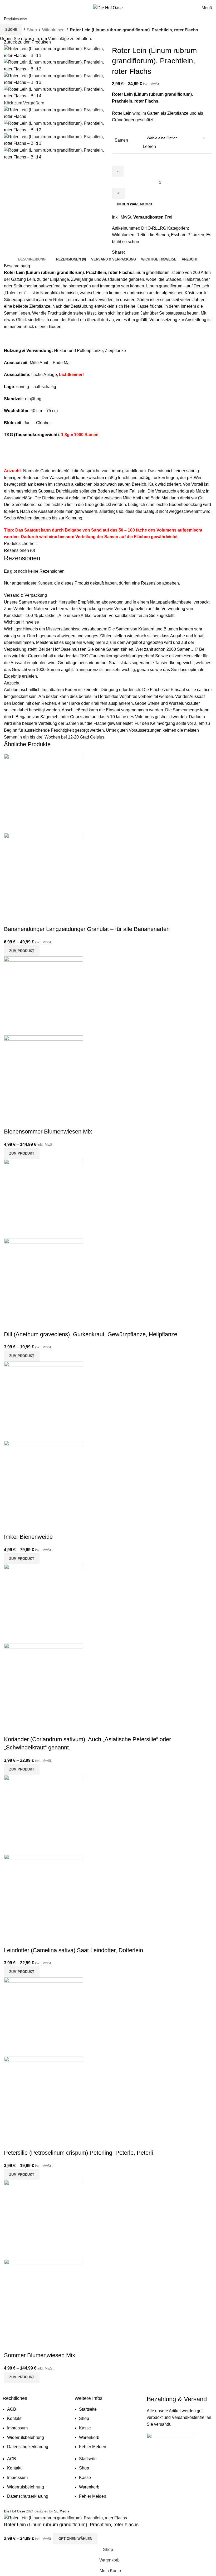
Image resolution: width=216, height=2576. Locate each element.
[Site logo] (108, 8)
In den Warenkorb (135, 204)
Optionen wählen (75, 2539)
